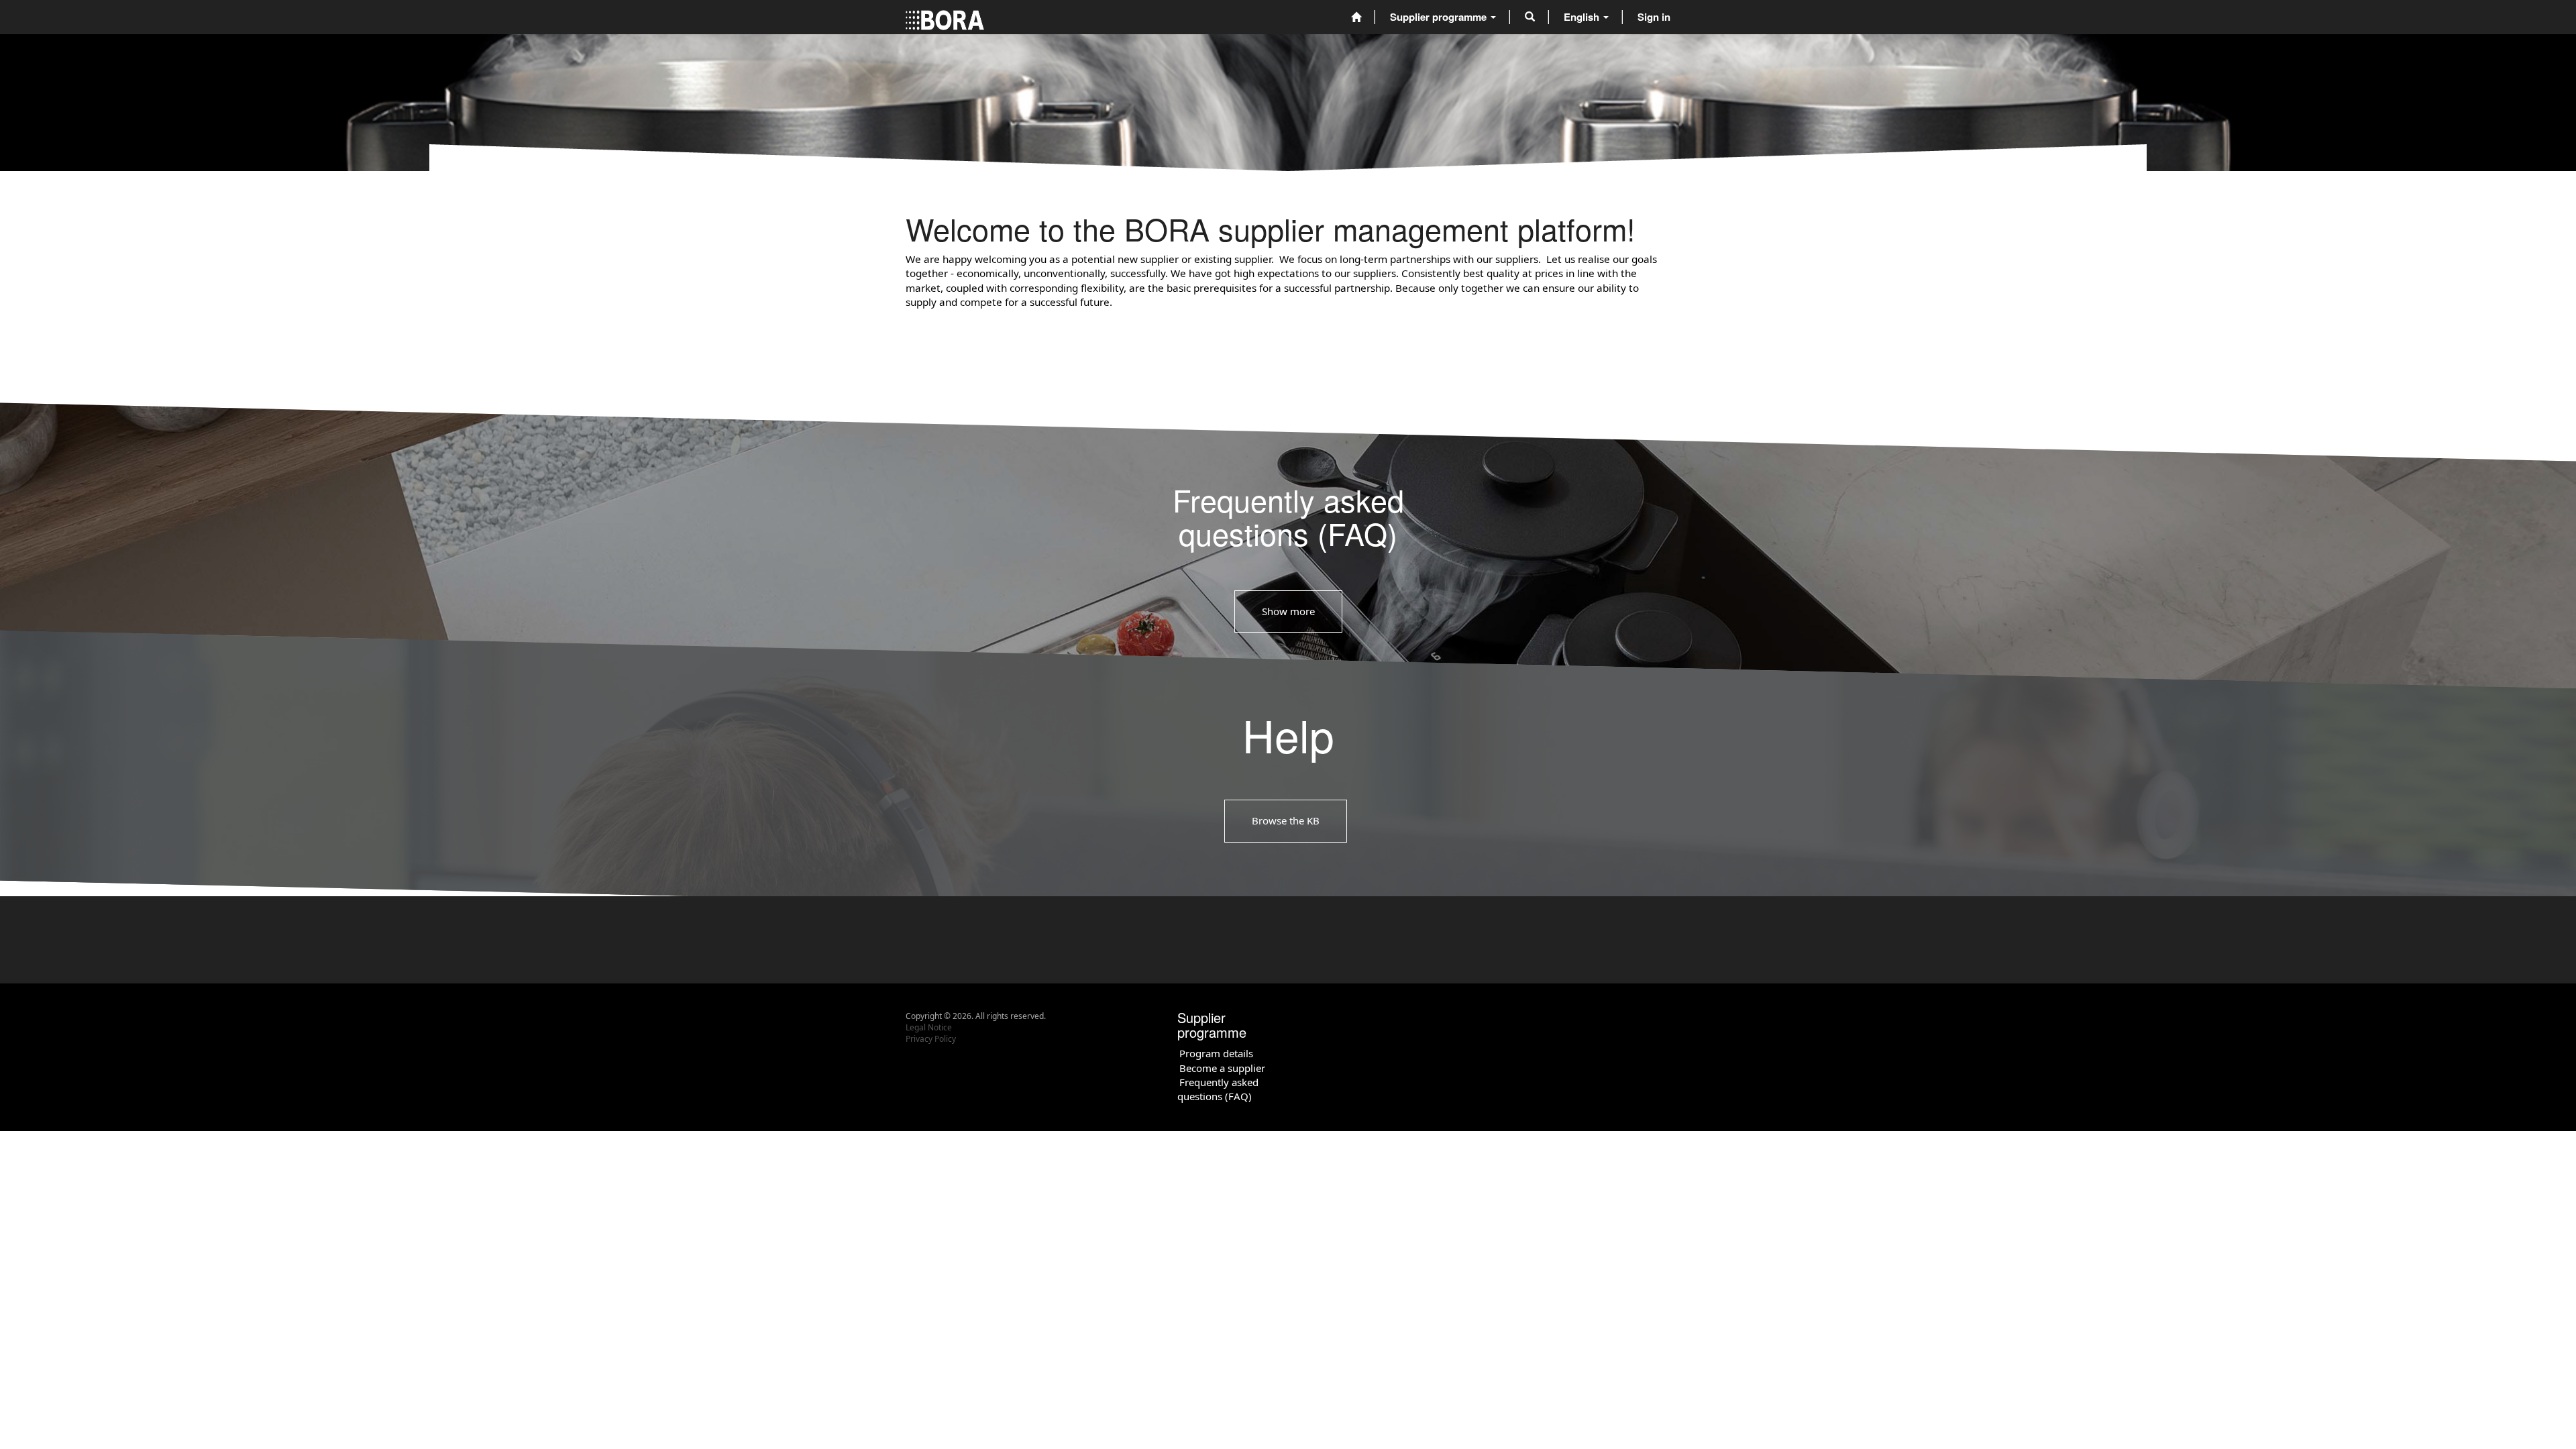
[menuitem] (1356, 17)
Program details (1216, 1053)
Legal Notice (929, 1027)
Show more (1288, 611)
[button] (1530, 17)
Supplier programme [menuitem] (1440, 17)
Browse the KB (1286, 820)
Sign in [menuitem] (1654, 17)
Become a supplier (1222, 1068)
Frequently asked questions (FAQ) (1218, 1089)
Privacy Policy (931, 1039)
